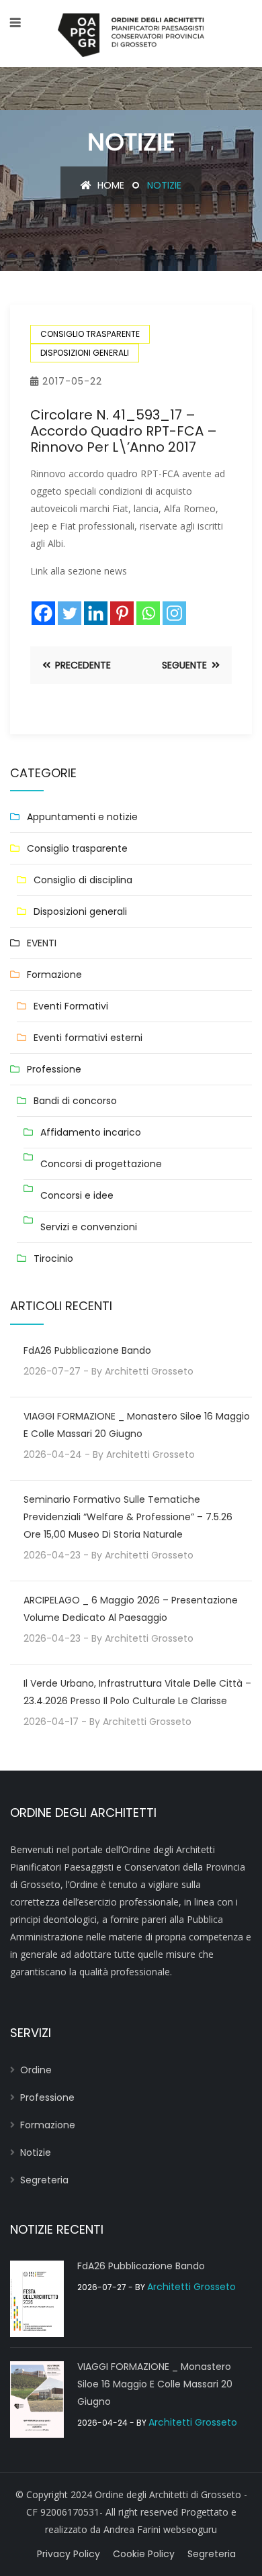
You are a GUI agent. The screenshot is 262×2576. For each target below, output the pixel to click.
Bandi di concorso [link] (75, 1101)
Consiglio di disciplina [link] (83, 880)
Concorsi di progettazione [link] (101, 1164)
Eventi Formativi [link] (71, 1006)
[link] (131, 34)
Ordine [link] (36, 2070)
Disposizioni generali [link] (85, 353)
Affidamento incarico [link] (91, 1132)
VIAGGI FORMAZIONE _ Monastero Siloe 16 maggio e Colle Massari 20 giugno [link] (137, 1425)
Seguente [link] (186, 665)
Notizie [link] (36, 2152)
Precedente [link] (82, 665)
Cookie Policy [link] (144, 2554)
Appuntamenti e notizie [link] (82, 817)
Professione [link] (54, 1069)
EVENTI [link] (42, 943)
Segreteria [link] (44, 2180)
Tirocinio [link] (53, 1258)
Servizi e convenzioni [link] (89, 1227)
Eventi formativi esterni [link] (88, 1038)
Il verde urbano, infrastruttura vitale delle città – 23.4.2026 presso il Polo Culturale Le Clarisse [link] (137, 1692)
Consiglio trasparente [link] (90, 334)
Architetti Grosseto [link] (149, 1371)
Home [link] (110, 185)
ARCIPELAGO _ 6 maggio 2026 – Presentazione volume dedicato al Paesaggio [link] (131, 1609)
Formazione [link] (54, 975)
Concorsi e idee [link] (77, 1195)
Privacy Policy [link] (69, 2554)
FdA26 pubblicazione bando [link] (87, 1350)
